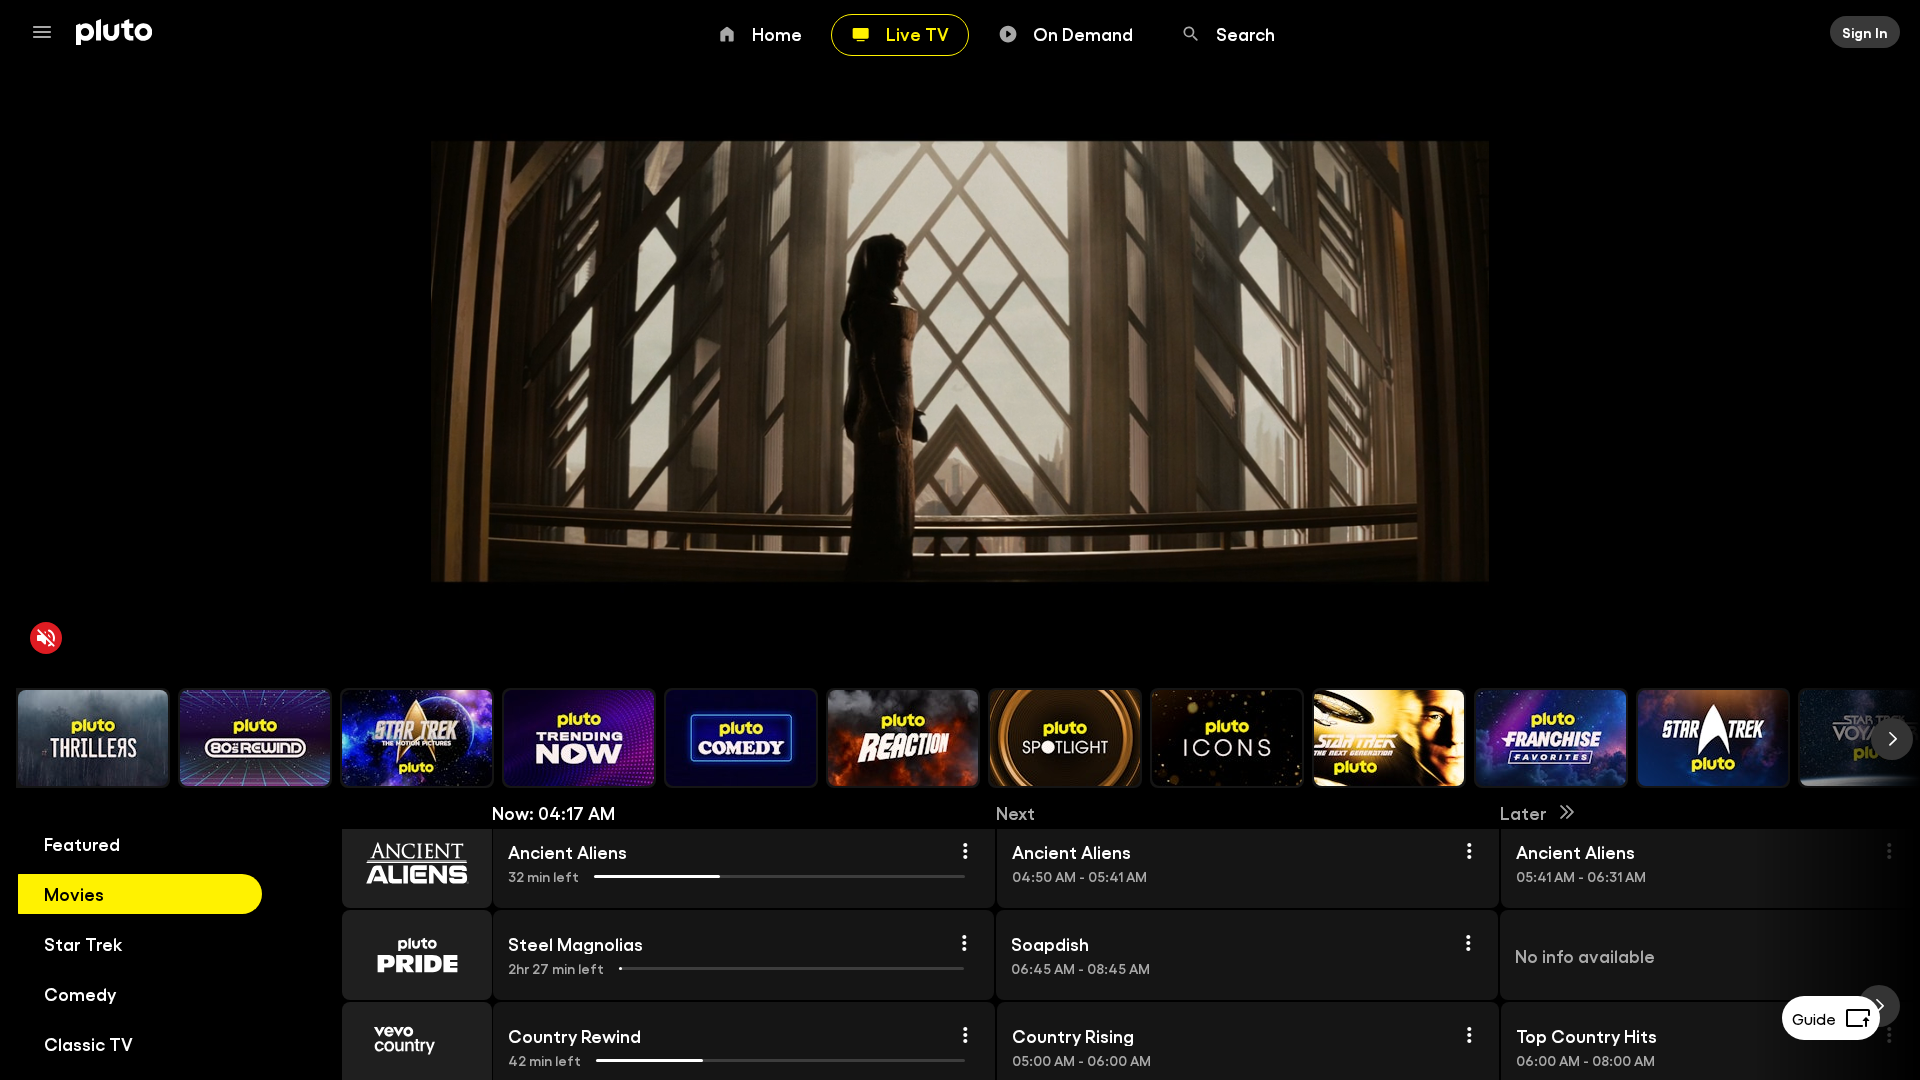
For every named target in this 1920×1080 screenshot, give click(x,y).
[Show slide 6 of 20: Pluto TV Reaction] (903, 738)
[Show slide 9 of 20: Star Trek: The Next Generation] (1389, 738)
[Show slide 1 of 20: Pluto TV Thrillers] (93, 738)
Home (777, 33)
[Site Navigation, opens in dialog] (48, 32)
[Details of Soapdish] (1468, 943)
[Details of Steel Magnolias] (964, 943)
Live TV (917, 33)
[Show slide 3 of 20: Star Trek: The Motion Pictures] (417, 738)
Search (1245, 33)
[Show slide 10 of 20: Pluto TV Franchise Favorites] (1551, 738)
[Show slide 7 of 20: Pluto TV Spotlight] (1065, 738)
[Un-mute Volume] (46, 638)
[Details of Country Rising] (1469, 1035)
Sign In (1865, 32)
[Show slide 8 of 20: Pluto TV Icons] (1227, 738)
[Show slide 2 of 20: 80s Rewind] (255, 738)
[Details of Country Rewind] (965, 1035)
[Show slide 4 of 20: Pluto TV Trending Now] (579, 738)
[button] (394, 863)
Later (1523, 812)
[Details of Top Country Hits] (1889, 1035)
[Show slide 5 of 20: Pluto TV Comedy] (741, 738)
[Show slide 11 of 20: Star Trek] (1713, 738)
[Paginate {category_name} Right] (1892, 739)
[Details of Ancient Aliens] (965, 851)
